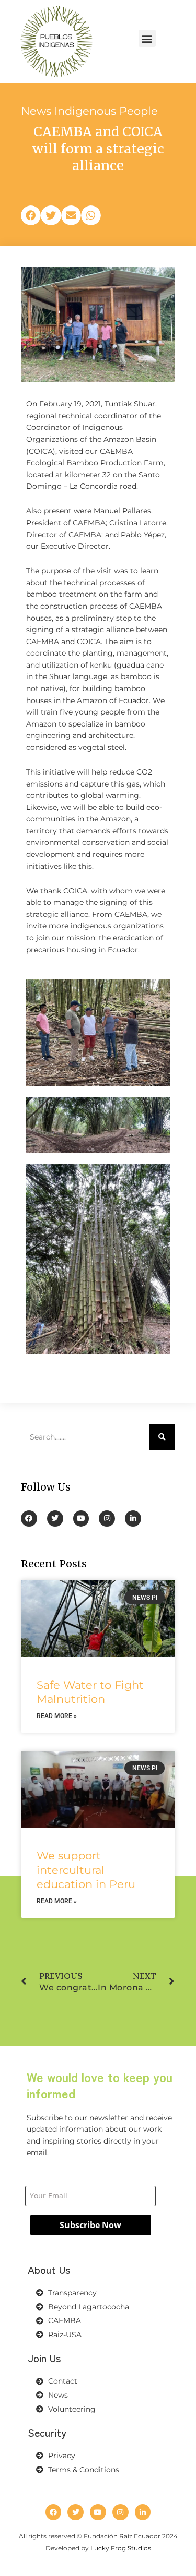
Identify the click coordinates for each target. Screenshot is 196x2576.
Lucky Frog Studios (121, 2548)
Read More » (57, 1716)
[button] (147, 38)
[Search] (162, 1437)
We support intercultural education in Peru (86, 1870)
